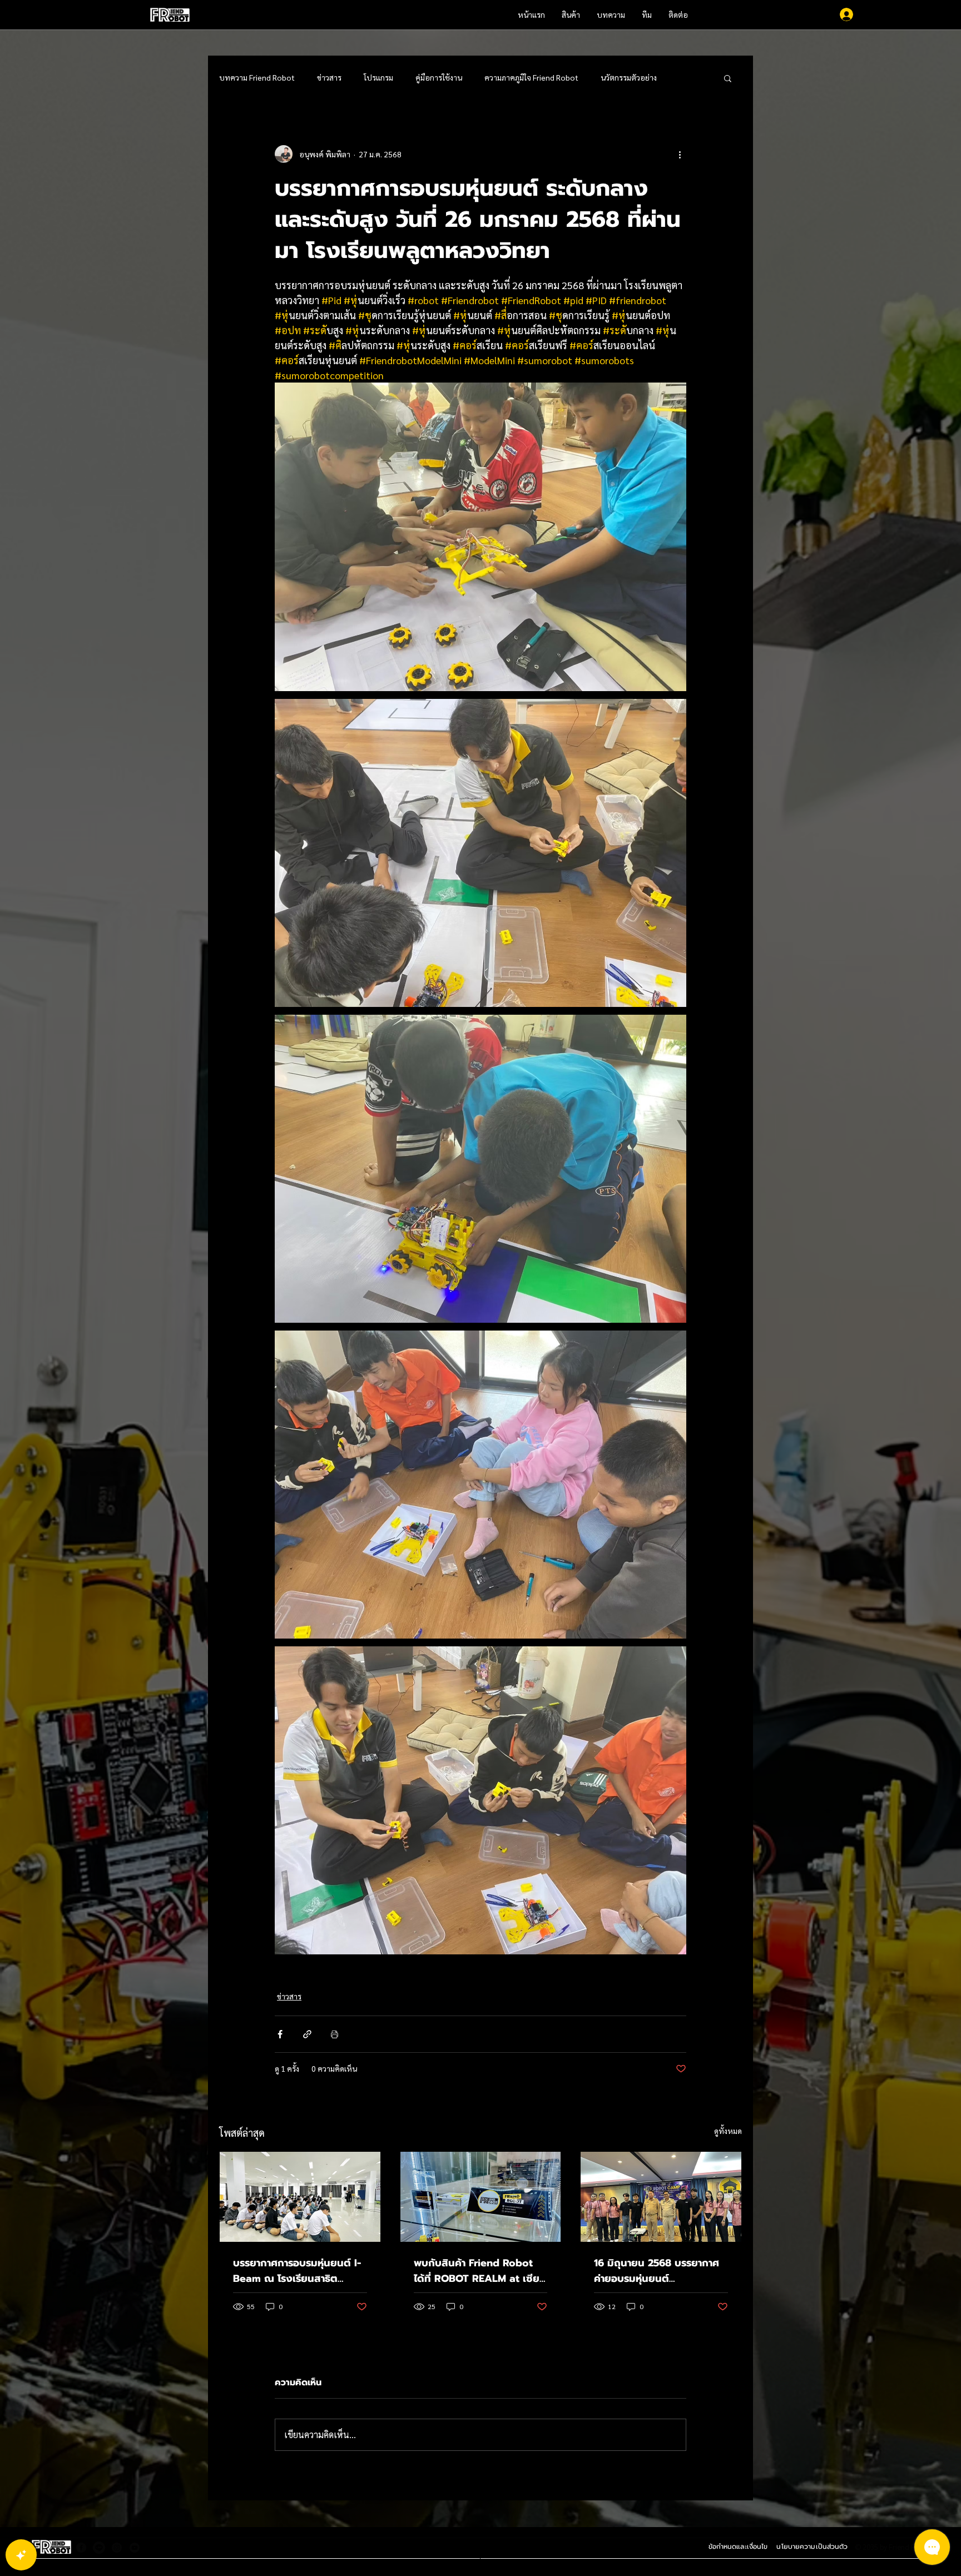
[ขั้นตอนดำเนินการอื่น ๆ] (680, 154)
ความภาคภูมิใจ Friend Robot (531, 77)
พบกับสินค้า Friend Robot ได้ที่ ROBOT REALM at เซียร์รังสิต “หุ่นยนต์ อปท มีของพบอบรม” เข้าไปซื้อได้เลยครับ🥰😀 (481, 2271)
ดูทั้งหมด (728, 2131)
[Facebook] (81, 2548)
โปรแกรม (378, 77)
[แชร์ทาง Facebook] (280, 2034)
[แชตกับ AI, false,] (21, 2555)
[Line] (99, 2548)
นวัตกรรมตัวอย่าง (629, 77)
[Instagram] (117, 2548)
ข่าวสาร (329, 77)
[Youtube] (135, 2548)
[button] (728, 78)
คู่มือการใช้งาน (439, 77)
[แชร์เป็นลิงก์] (307, 2034)
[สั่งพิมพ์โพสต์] (335, 2034)
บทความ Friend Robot (257, 77)
